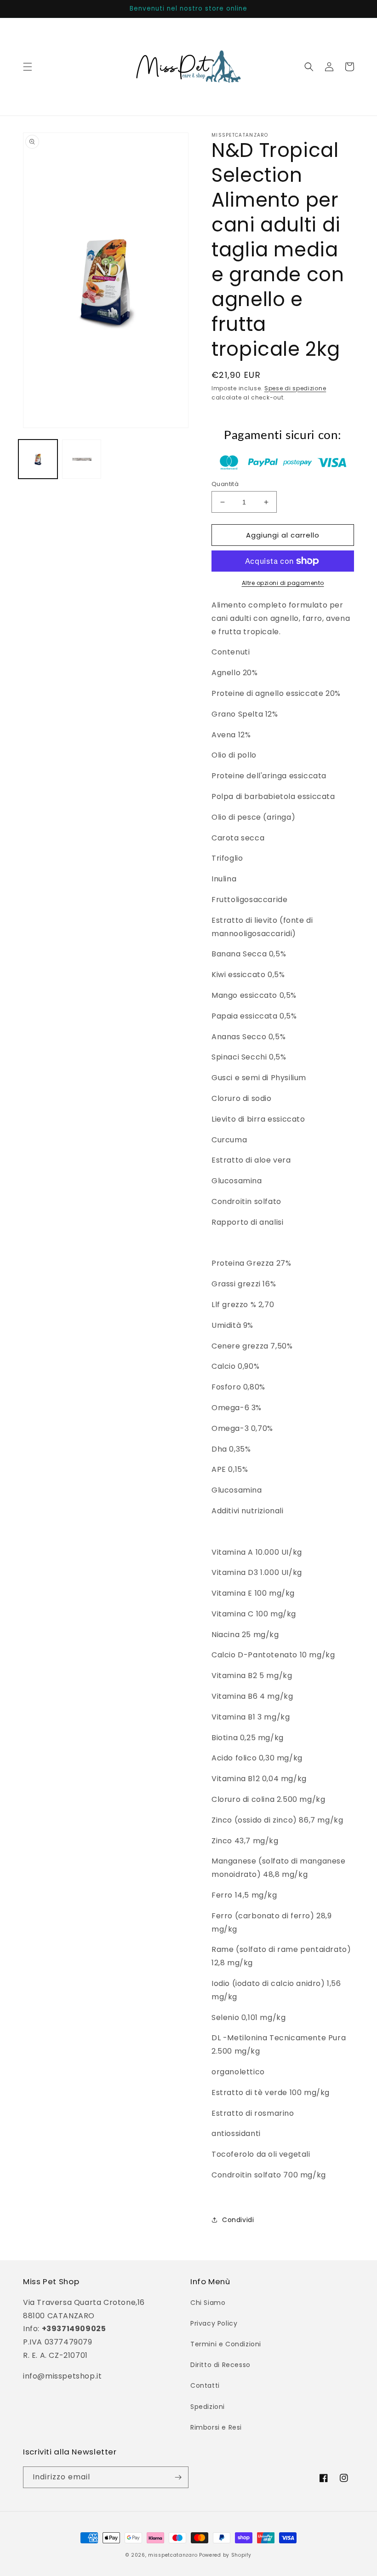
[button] (28, 67)
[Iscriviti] (178, 2477)
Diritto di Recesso (220, 2365)
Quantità (225, 484)
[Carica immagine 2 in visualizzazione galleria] (82, 459)
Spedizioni (208, 2407)
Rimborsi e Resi (216, 2427)
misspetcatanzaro (173, 2555)
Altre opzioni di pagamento (283, 583)
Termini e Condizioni (226, 2344)
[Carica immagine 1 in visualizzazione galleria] (38, 459)
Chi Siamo (208, 2303)
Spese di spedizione (295, 388)
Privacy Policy (214, 2323)
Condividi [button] (238, 2220)
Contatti (205, 2385)
